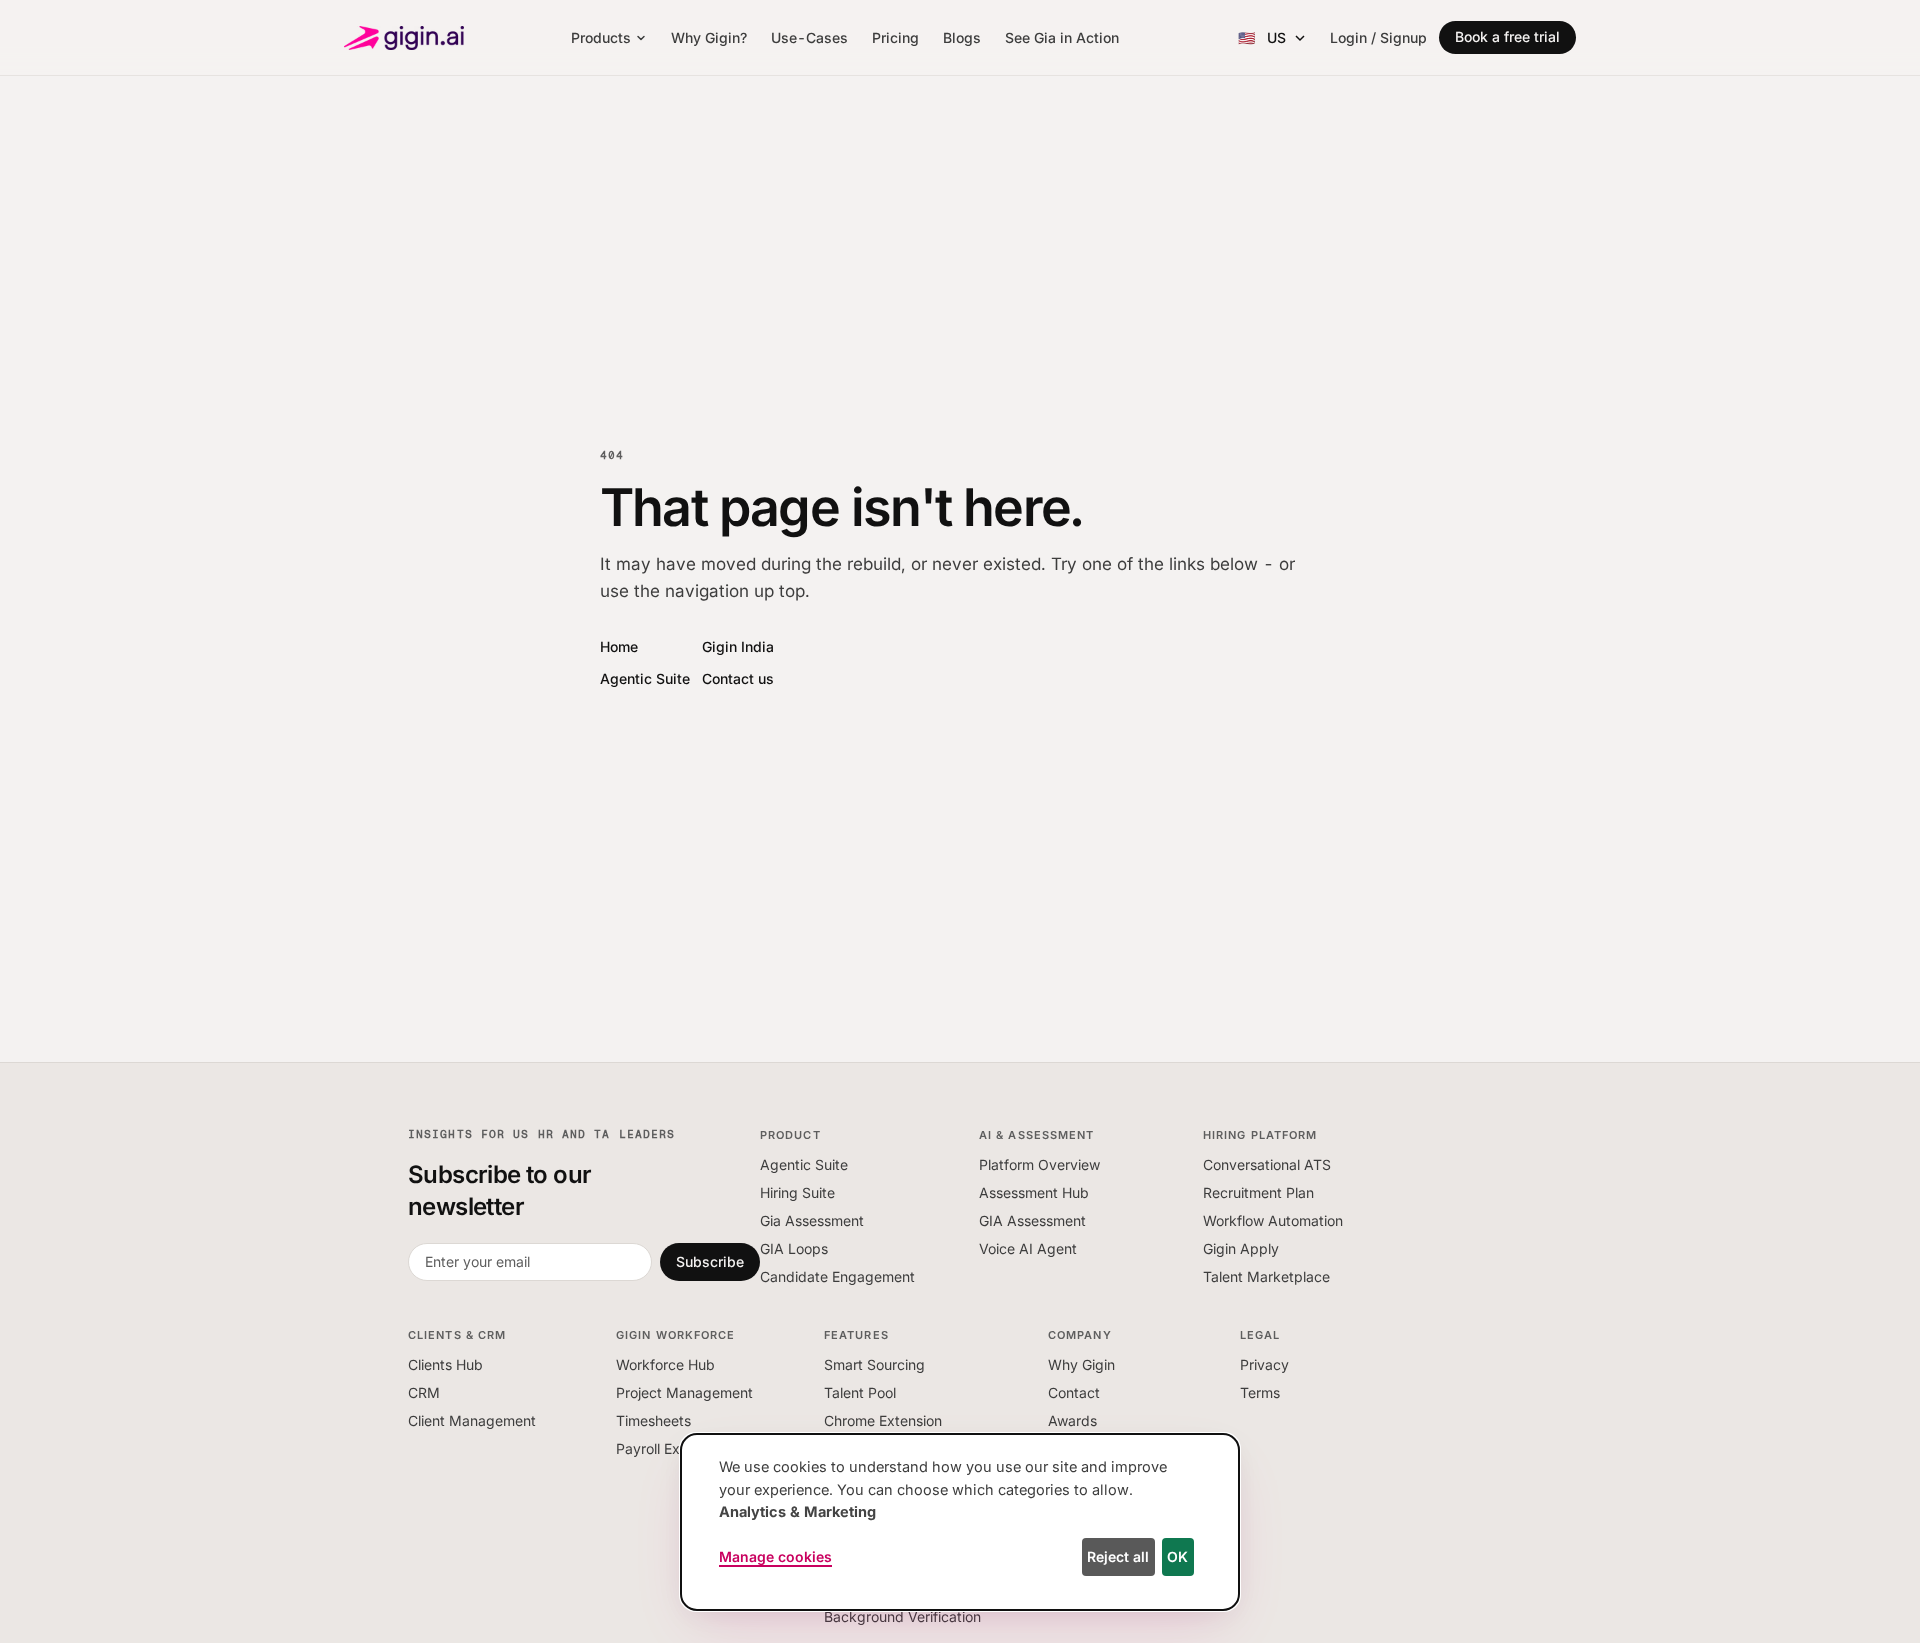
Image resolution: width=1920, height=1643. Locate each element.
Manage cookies (775, 1556)
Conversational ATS (1267, 1164)
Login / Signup (1378, 37)
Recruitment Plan (1258, 1192)
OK (1177, 1556)
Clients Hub (445, 1364)
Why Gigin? (709, 37)
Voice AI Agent (1028, 1248)
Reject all (1118, 1556)
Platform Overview (1039, 1164)
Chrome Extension (883, 1420)
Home (619, 646)
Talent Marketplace (1266, 1276)
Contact (1074, 1392)
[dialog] (960, 1522)
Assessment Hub (1034, 1192)
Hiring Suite (797, 1192)
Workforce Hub (665, 1364)
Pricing (895, 37)
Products (601, 37)
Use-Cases (809, 37)
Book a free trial (1507, 36)
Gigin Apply (1241, 1248)
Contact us (738, 678)
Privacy (1264, 1364)
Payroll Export (661, 1448)
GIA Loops (794, 1248)
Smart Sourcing (874, 1364)
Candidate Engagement (837, 1276)
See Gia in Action (1062, 37)
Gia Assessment (812, 1220)
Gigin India (738, 646)
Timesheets (653, 1420)
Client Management (472, 1420)
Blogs (962, 37)
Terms (1260, 1392)
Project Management (684, 1392)
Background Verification (902, 1616)
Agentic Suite (645, 678)
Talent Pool (860, 1392)
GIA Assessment (1032, 1220)
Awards (1072, 1420)
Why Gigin (1081, 1364)
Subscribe (710, 1261)
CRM (424, 1392)
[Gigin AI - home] (404, 38)
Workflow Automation (1273, 1220)
